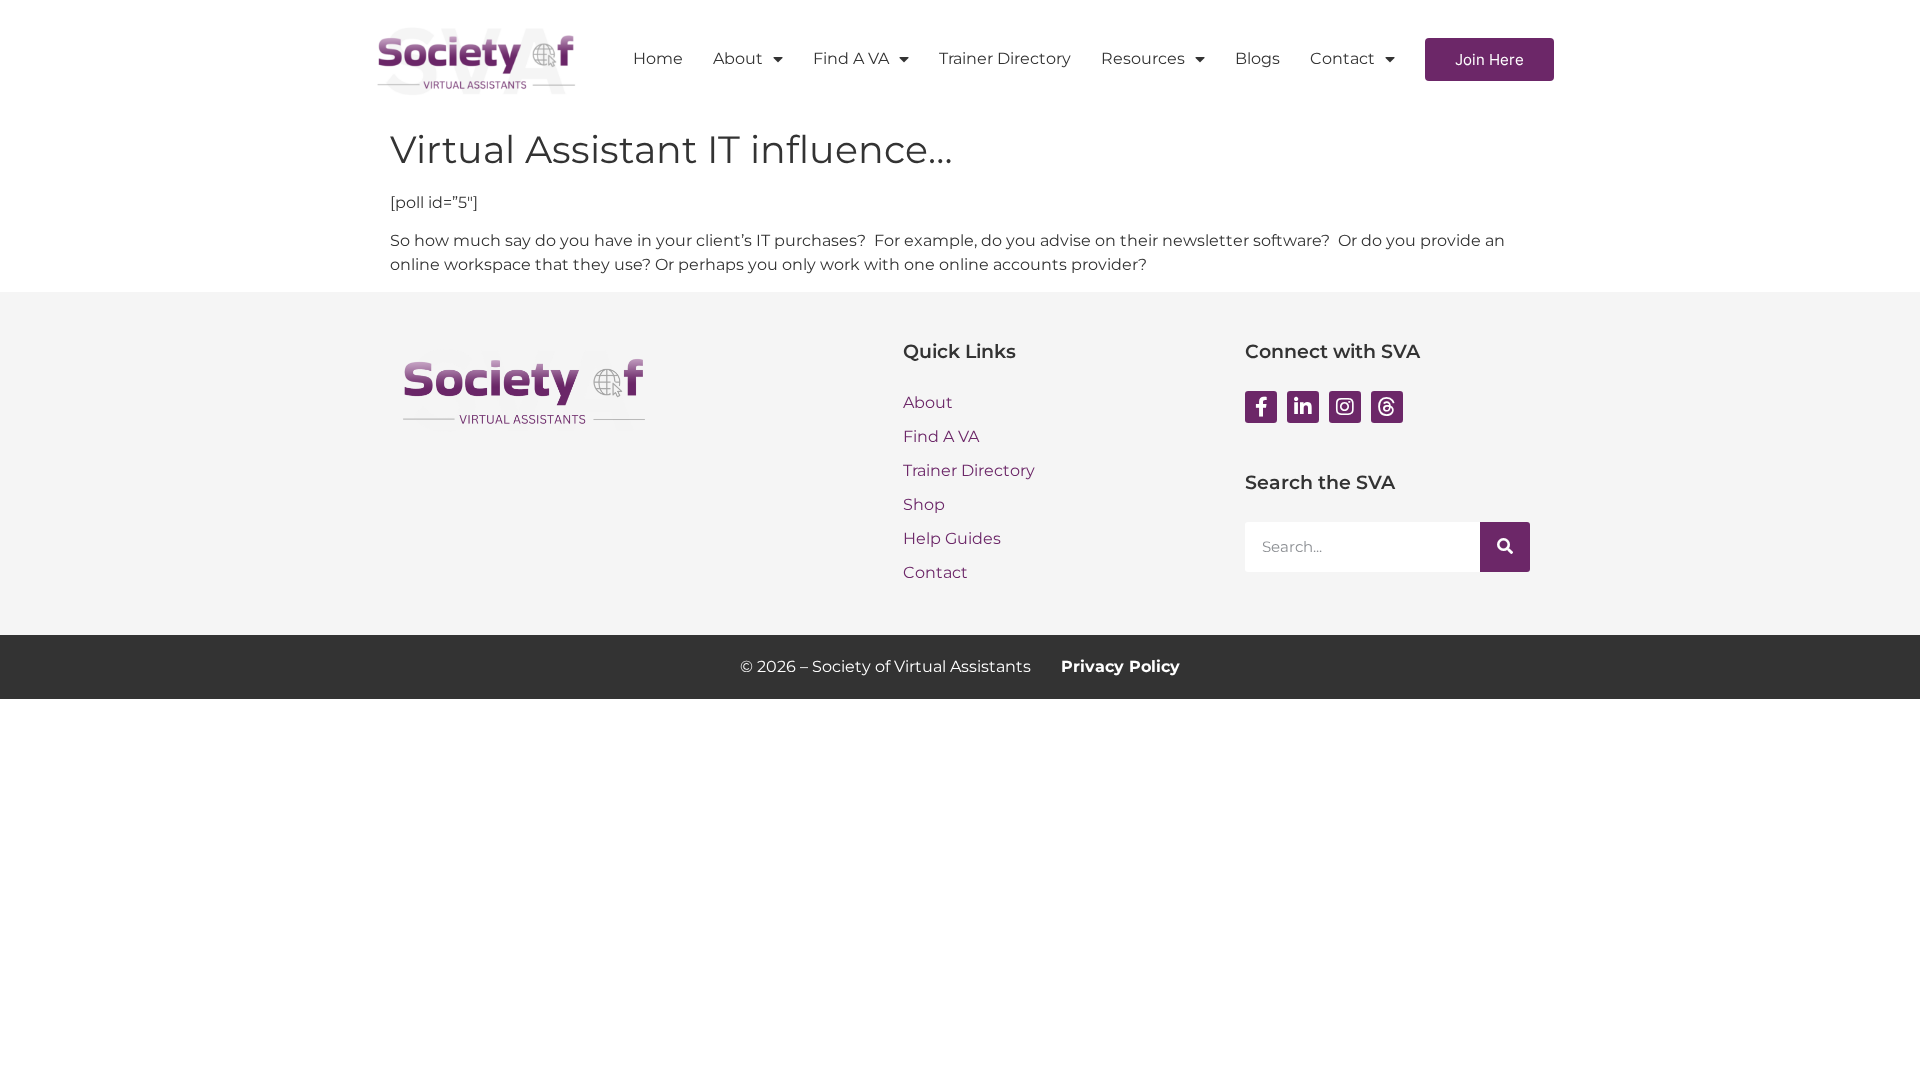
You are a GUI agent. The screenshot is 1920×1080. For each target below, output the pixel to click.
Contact (1342, 58)
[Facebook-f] (1261, 407)
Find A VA (851, 58)
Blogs (1257, 58)
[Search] (1505, 547)
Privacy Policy (1120, 666)
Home (658, 58)
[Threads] (1387, 407)
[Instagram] (1345, 407)
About (738, 58)
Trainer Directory (1005, 58)
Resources (1143, 58)
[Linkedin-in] (1303, 407)
